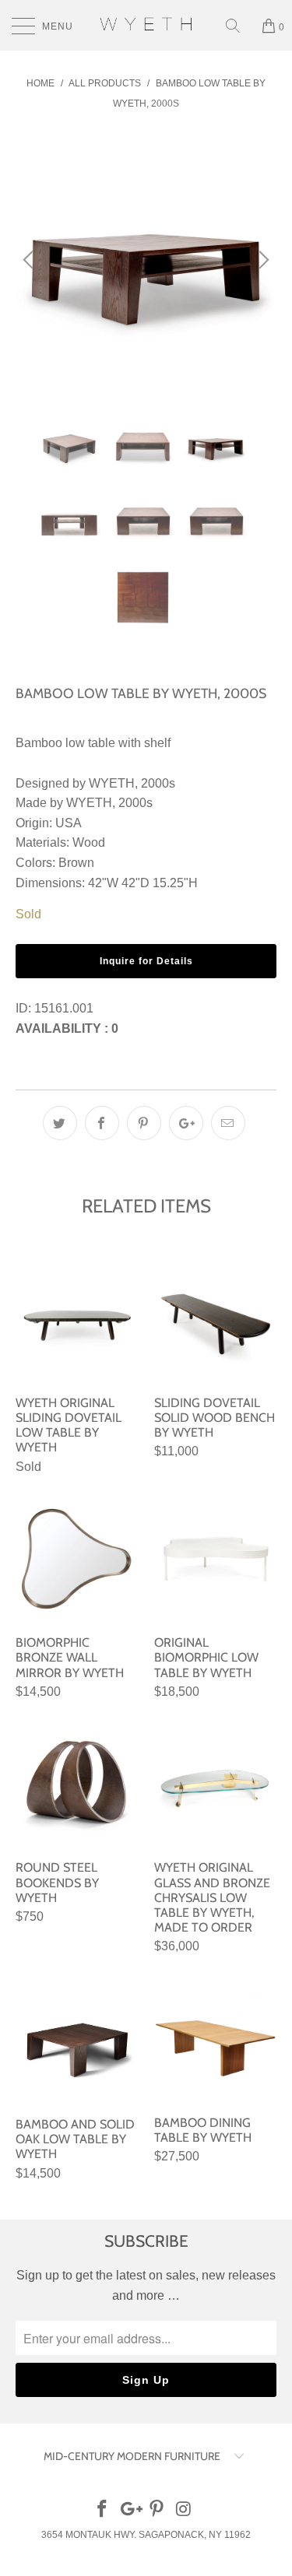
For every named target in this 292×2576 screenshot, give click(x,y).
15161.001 (64, 1008)
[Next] (262, 260)
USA (69, 823)
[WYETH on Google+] (130, 2510)
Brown (76, 863)
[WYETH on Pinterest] (157, 2510)
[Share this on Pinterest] (144, 1123)
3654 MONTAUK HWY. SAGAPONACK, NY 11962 (146, 2535)
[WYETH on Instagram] (184, 2510)
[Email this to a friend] (228, 1123)
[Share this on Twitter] (60, 1123)
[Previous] (30, 260)
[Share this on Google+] (186, 1123)
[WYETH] (146, 25)
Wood (89, 842)
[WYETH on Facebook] (103, 2510)
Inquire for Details (146, 961)
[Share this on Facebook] (102, 1123)
